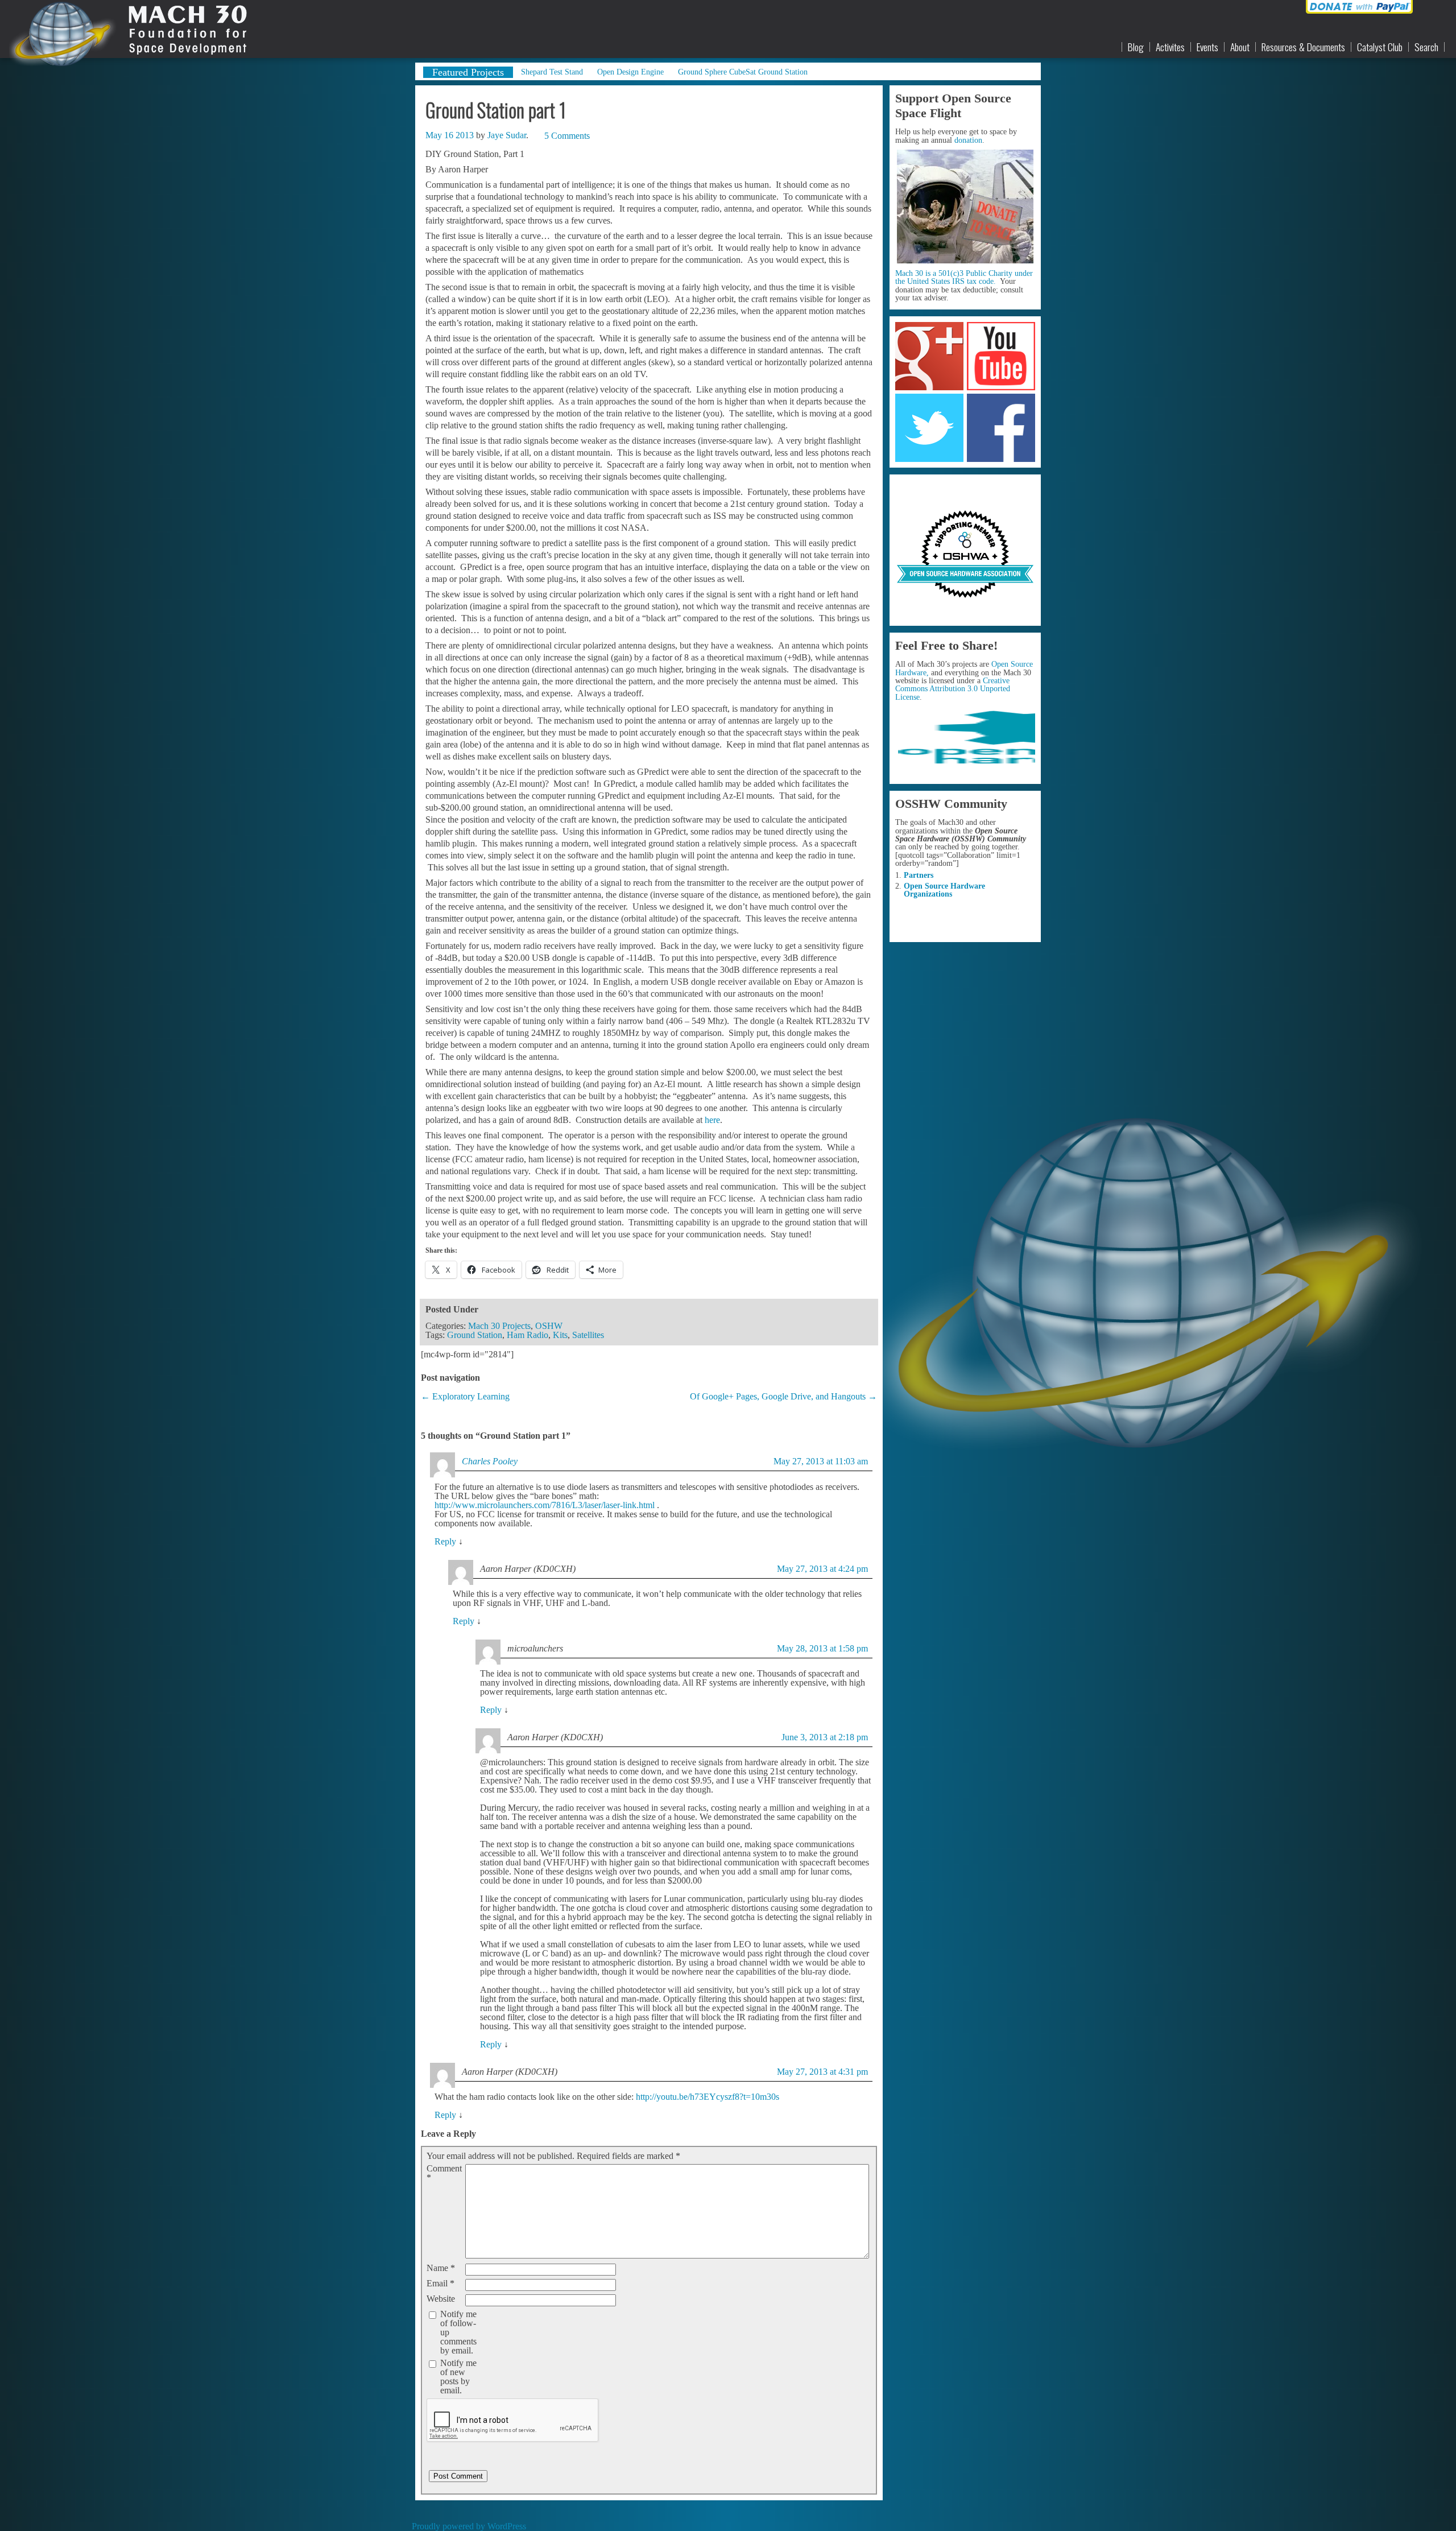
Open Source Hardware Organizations (944, 890)
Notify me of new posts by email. (458, 2377)
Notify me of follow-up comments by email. (458, 2332)
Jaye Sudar (507, 135)
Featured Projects (468, 72)
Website (441, 2299)
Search (1426, 47)
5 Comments (567, 136)
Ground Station (475, 1335)
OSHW (549, 1326)
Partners (919, 875)
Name (441, 2268)
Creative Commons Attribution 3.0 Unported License (953, 689)
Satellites (588, 1335)
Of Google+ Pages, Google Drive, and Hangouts (778, 1396)
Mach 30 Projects (499, 1326)
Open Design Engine (630, 72)
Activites (1170, 47)
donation (968, 140)
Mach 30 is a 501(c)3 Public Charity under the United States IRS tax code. (964, 277)
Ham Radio (528, 1335)
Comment (444, 2173)
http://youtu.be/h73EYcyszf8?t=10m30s (708, 2097)
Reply (445, 1541)
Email (440, 2284)
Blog (1136, 47)
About (1240, 47)
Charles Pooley (490, 1461)
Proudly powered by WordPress (469, 2526)
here (712, 1120)
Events (1207, 47)
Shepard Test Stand (552, 72)
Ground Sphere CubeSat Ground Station (743, 72)
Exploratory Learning (471, 1396)
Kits (560, 1335)
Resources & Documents (1303, 47)
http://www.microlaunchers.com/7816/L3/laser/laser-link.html (545, 1505)
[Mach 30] (121, 29)
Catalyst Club (1380, 47)
